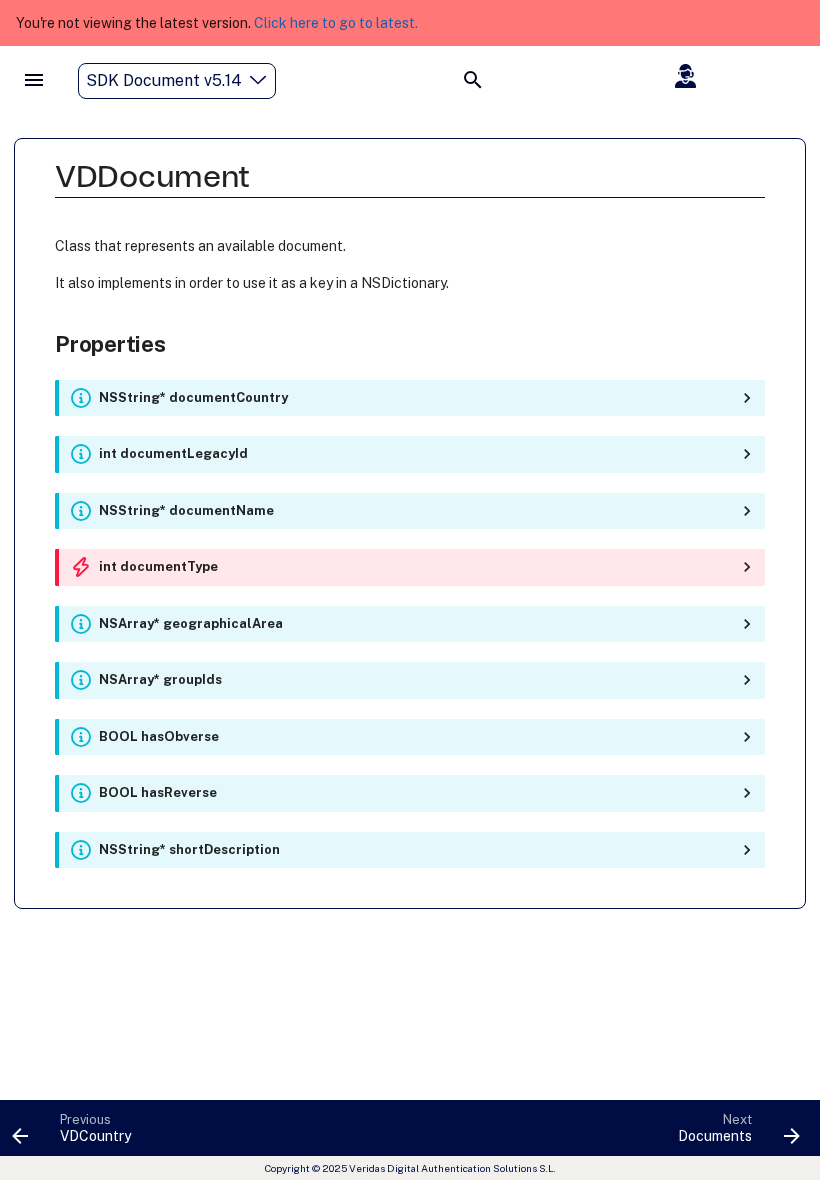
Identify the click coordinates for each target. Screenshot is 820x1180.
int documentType (158, 566)
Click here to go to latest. (336, 23)
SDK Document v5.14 (164, 80)
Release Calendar (733, 119)
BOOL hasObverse (159, 736)
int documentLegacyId (173, 453)
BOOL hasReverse (158, 792)
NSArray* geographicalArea (191, 623)
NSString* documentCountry (193, 397)
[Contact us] (687, 76)
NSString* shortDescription (189, 849)
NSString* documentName (186, 510)
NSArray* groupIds (160, 679)
